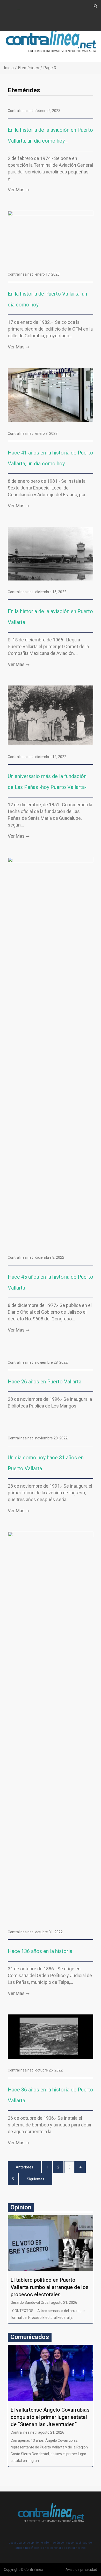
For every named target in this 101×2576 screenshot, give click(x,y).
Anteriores (24, 2167)
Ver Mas (16, 190)
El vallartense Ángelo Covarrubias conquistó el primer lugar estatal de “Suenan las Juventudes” (50, 2417)
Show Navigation (18, 10)
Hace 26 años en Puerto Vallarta (45, 1382)
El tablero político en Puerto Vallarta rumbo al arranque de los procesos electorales (50, 2287)
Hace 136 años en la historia (40, 1951)
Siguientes (36, 2179)
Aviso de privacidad (81, 2570)
